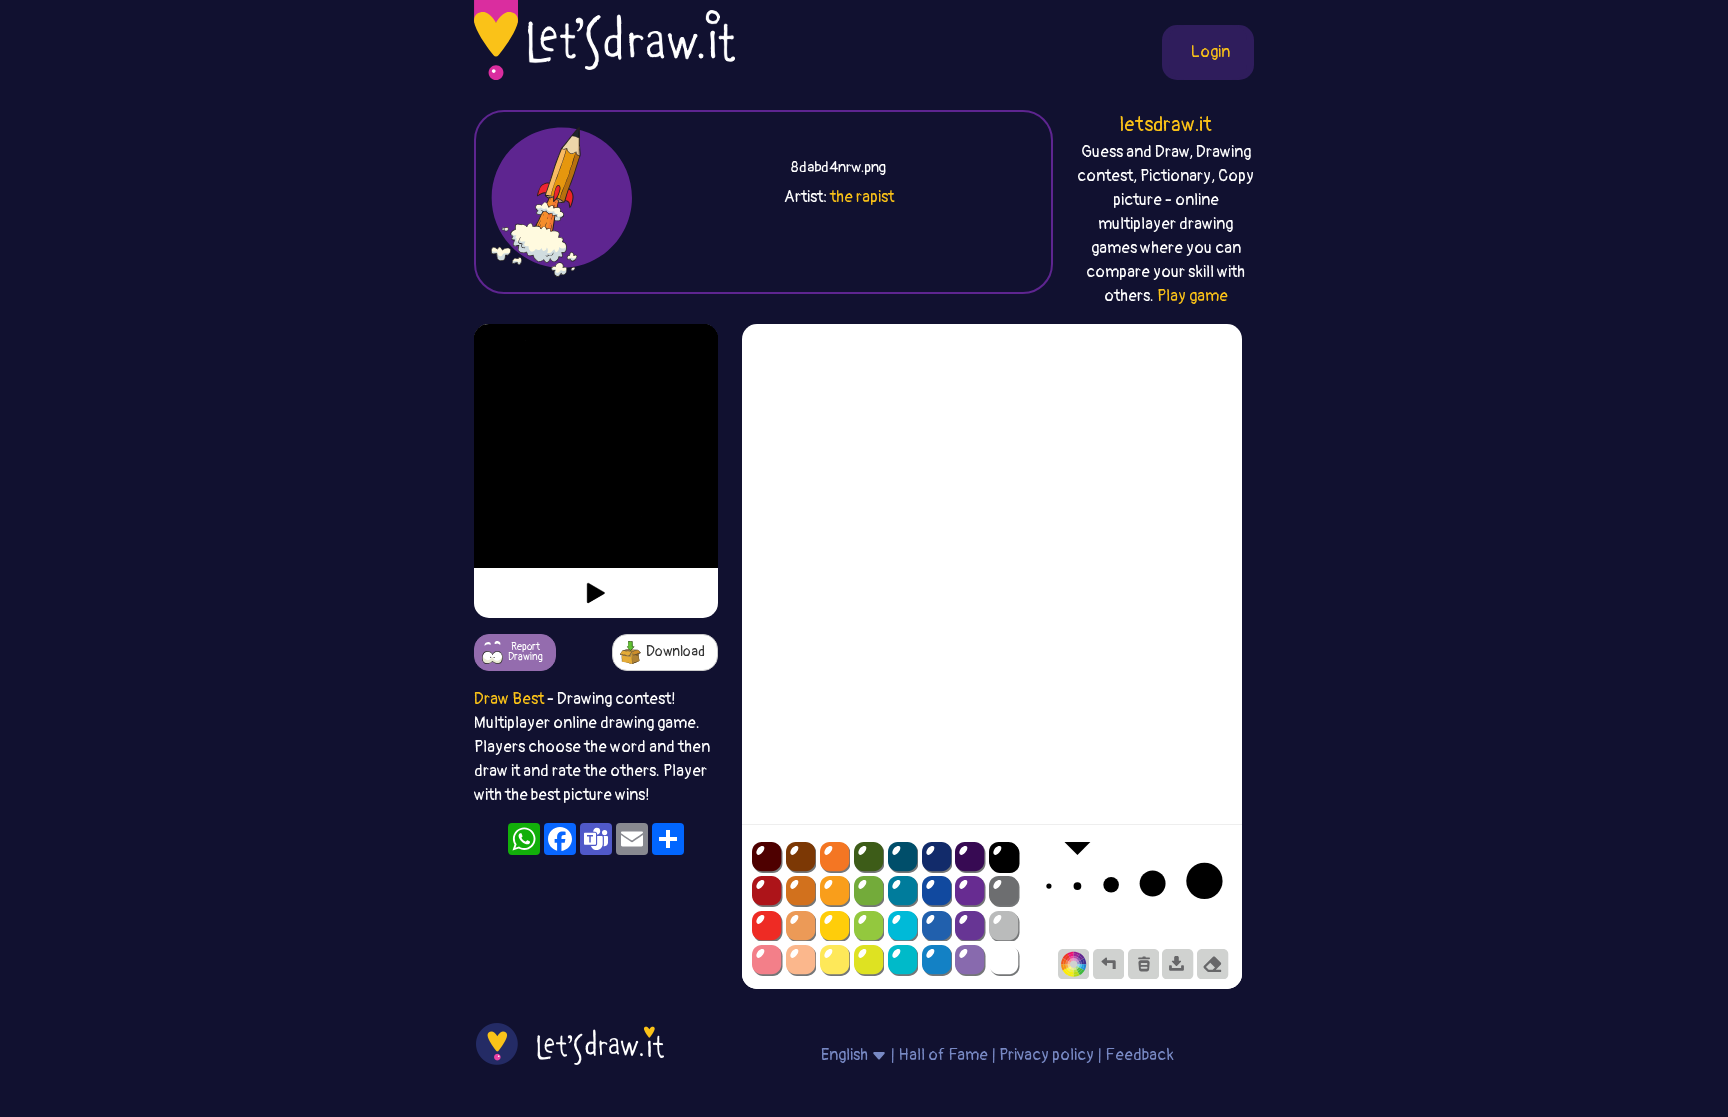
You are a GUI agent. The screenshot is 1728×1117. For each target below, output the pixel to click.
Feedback (1139, 1055)
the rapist (862, 197)
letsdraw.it (1165, 124)
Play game (1192, 296)
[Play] (596, 593)
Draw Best (509, 699)
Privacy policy (1046, 1055)
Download (675, 651)
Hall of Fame (943, 1055)
